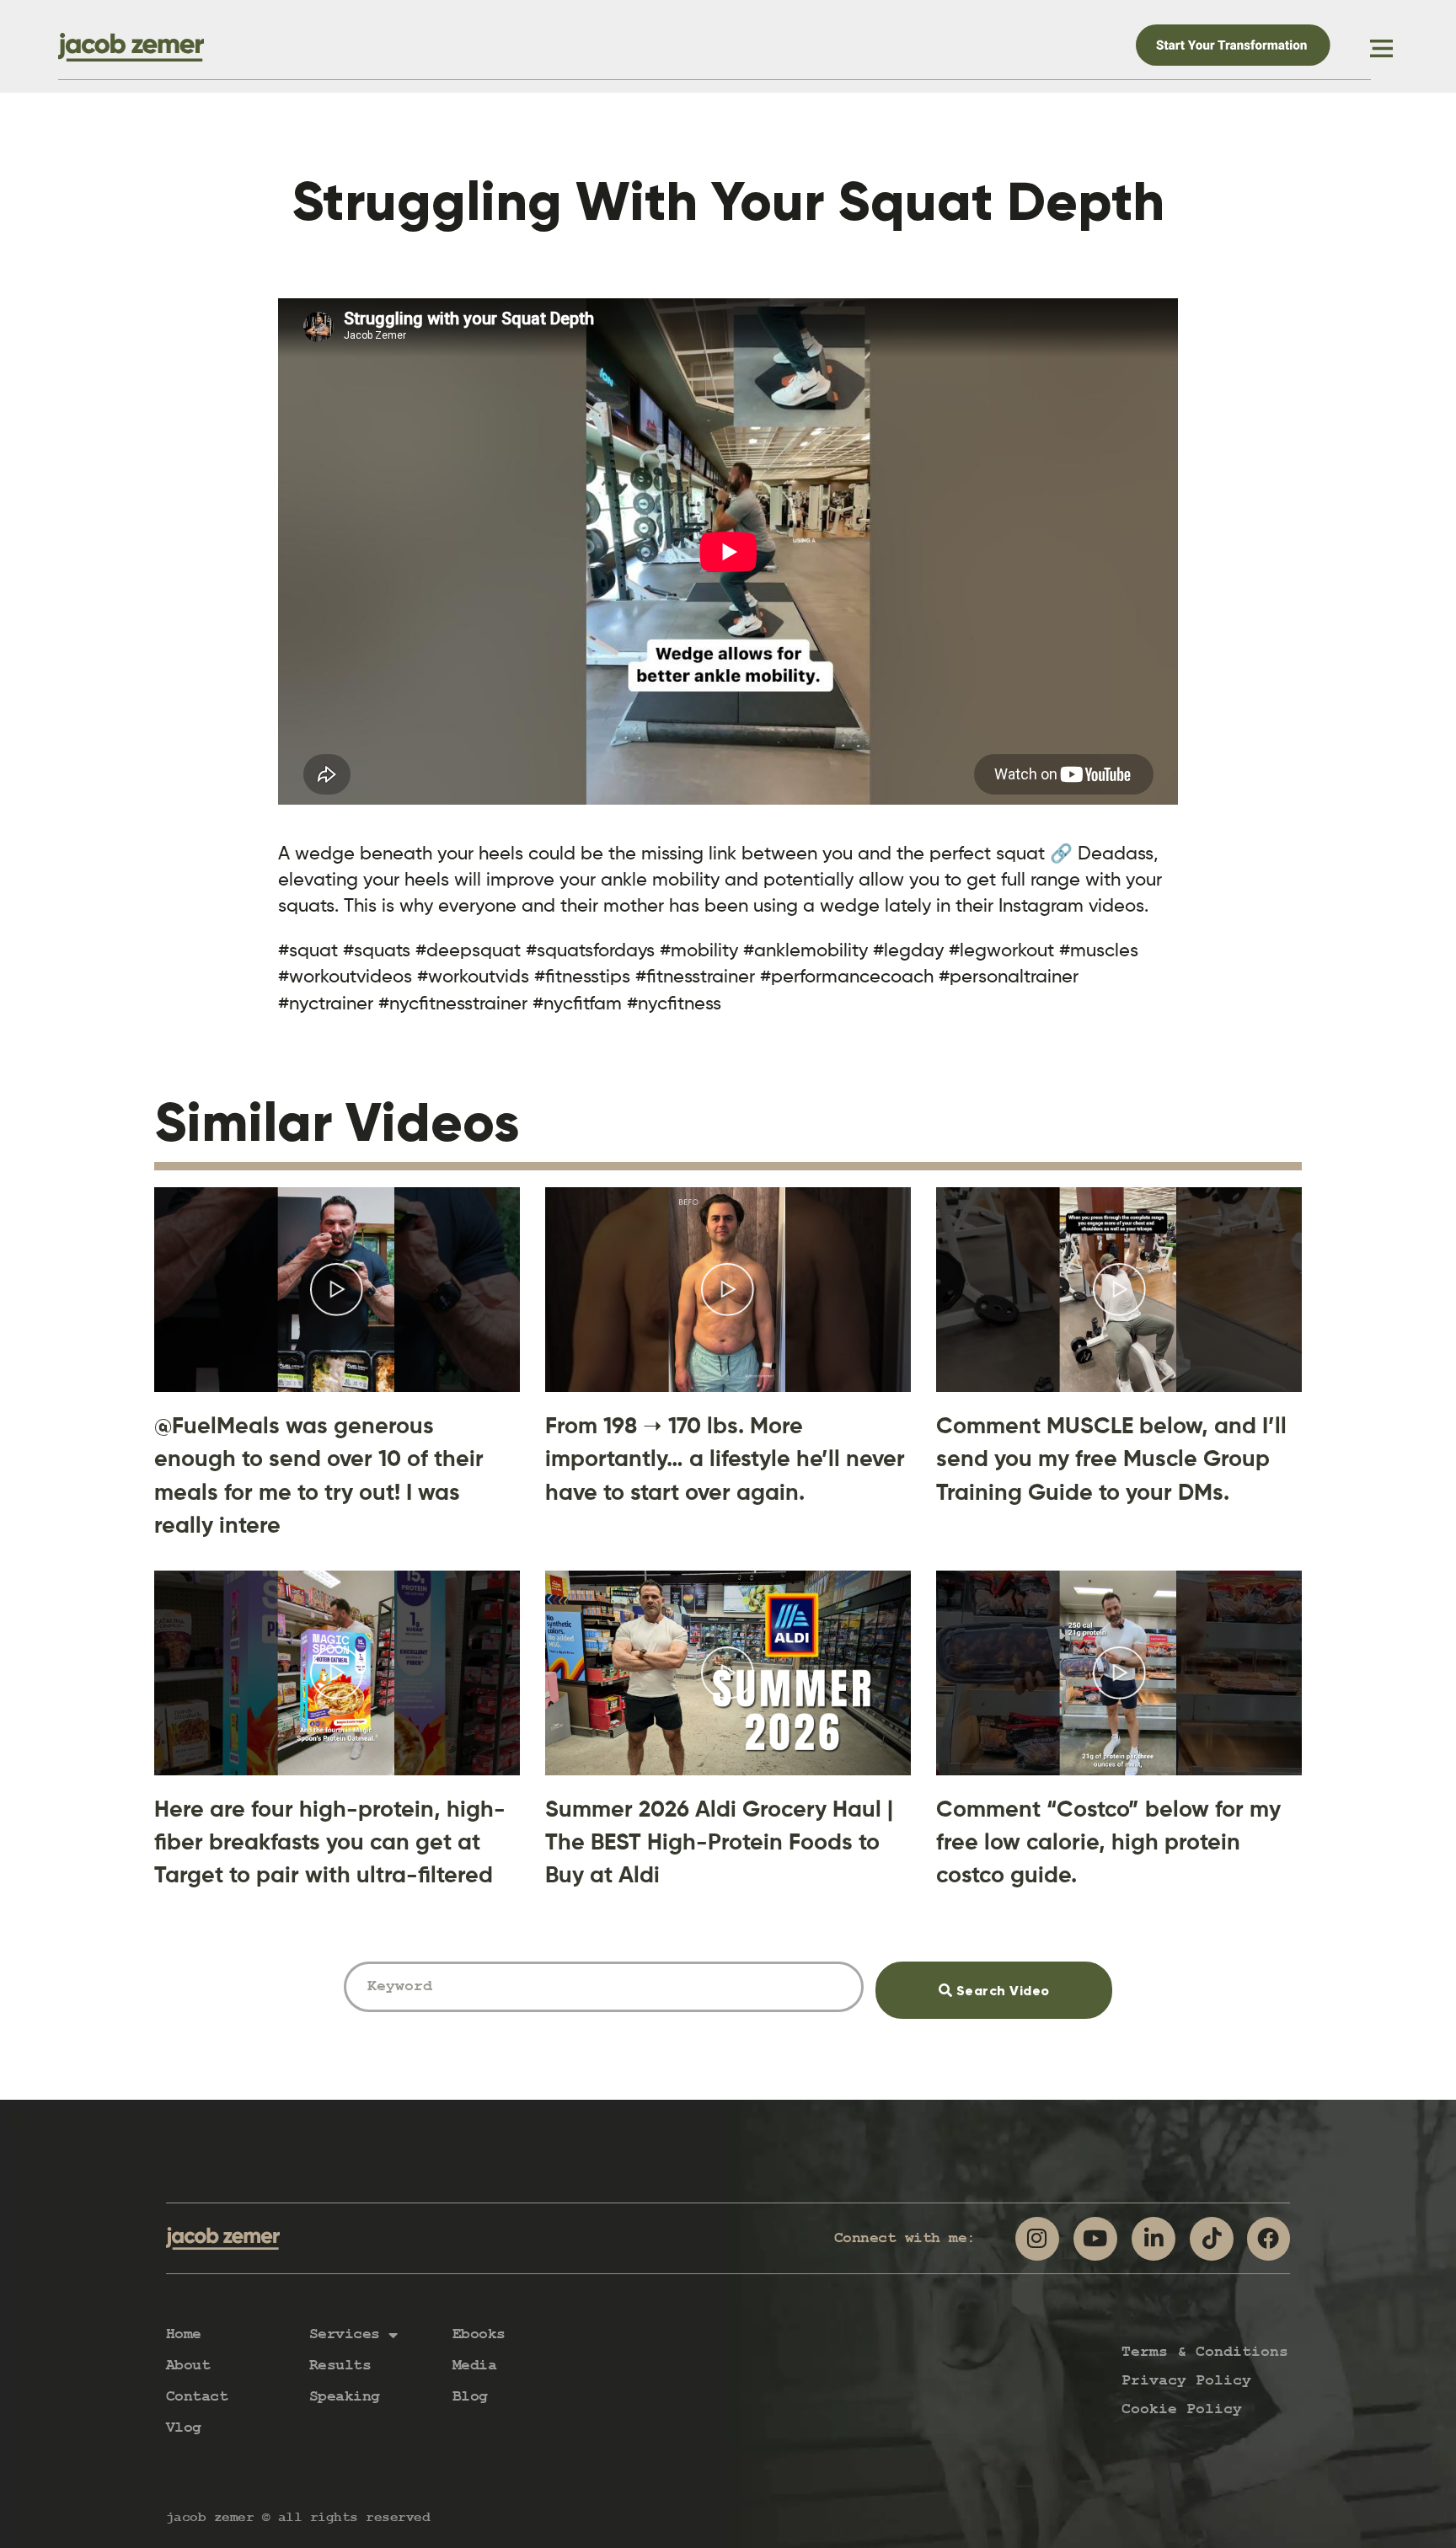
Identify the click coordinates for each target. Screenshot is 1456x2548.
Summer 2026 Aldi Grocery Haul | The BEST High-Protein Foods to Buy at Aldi (719, 1841)
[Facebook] (1269, 2239)
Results (340, 2366)
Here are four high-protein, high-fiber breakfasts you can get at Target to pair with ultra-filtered (330, 1841)
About (188, 2366)
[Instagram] (1037, 2239)
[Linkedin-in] (1154, 2239)
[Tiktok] (1212, 2239)
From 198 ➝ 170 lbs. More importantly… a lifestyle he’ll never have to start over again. (725, 1458)
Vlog (184, 2428)
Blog (470, 2397)
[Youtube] (1095, 2239)
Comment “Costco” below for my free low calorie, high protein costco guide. (1108, 1841)
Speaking (345, 2397)
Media (475, 2366)
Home (184, 2334)
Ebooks (479, 2334)
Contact (197, 2397)
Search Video (1025, 1980)
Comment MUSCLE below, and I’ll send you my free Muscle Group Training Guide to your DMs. (1111, 1458)
